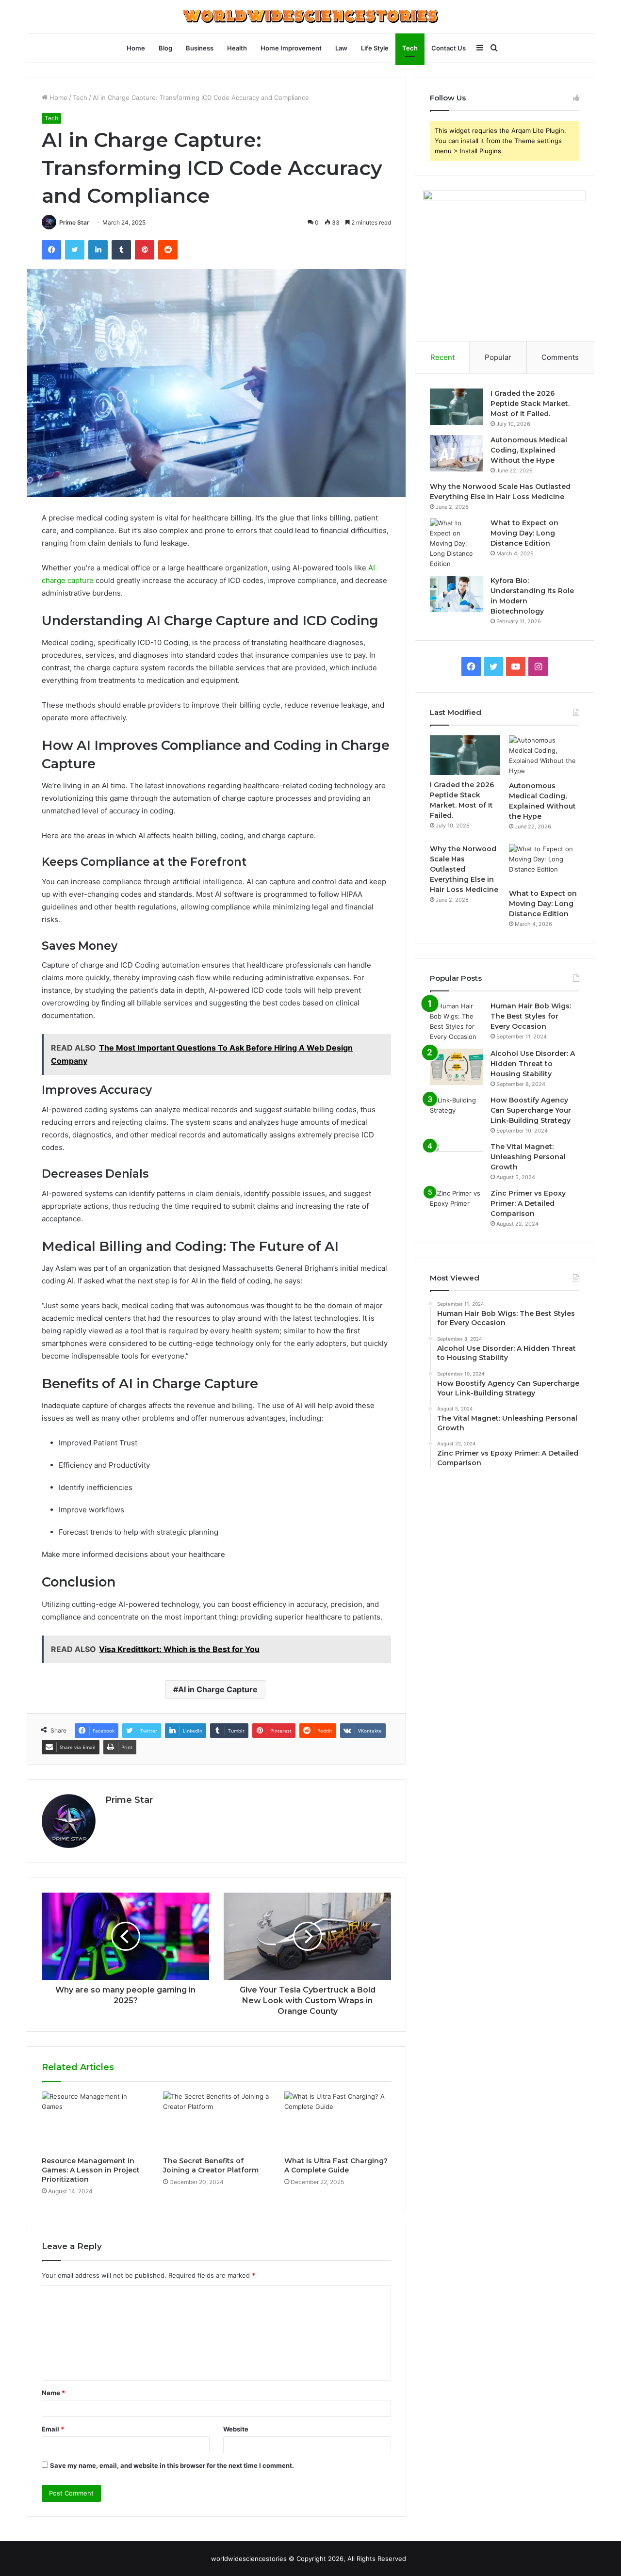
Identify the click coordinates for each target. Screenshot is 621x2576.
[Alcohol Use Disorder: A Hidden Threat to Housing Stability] (457, 1067)
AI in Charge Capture (218, 1689)
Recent (442, 357)
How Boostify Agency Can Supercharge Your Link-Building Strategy (531, 1110)
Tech (410, 48)
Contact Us (449, 48)
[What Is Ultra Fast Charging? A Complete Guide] (338, 2122)
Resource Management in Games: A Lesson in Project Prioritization (91, 2170)
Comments (560, 357)
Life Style (375, 48)
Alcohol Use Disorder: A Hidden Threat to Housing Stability (533, 1064)
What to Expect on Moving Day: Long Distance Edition (524, 533)
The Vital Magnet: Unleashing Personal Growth (528, 1157)
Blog (165, 48)
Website (236, 2429)
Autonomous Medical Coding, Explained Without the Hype (529, 450)
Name (53, 2393)
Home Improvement (291, 48)
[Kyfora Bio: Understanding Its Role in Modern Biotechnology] (457, 594)
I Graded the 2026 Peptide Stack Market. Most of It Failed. (530, 404)
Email (53, 2429)
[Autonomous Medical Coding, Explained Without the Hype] (457, 453)
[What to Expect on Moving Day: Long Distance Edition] (457, 543)
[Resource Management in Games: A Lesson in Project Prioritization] (95, 2122)
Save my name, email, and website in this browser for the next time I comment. (172, 2465)
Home (136, 48)
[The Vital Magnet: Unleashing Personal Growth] (457, 1160)
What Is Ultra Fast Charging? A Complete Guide (336, 2165)
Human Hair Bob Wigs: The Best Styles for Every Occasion (531, 1016)
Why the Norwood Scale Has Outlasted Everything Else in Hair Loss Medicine (464, 869)
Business (200, 48)
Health (237, 48)
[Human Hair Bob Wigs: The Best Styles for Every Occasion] (457, 1021)
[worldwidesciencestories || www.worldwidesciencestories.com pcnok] (310, 16)
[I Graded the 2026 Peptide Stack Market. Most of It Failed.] (457, 407)
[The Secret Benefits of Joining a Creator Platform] (216, 2122)
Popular (498, 357)
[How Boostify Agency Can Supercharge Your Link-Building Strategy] (457, 1113)
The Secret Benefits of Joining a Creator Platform (211, 2165)
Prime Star (74, 222)
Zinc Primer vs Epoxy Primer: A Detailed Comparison (528, 1203)
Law (341, 48)
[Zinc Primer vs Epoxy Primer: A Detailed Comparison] (457, 1207)
